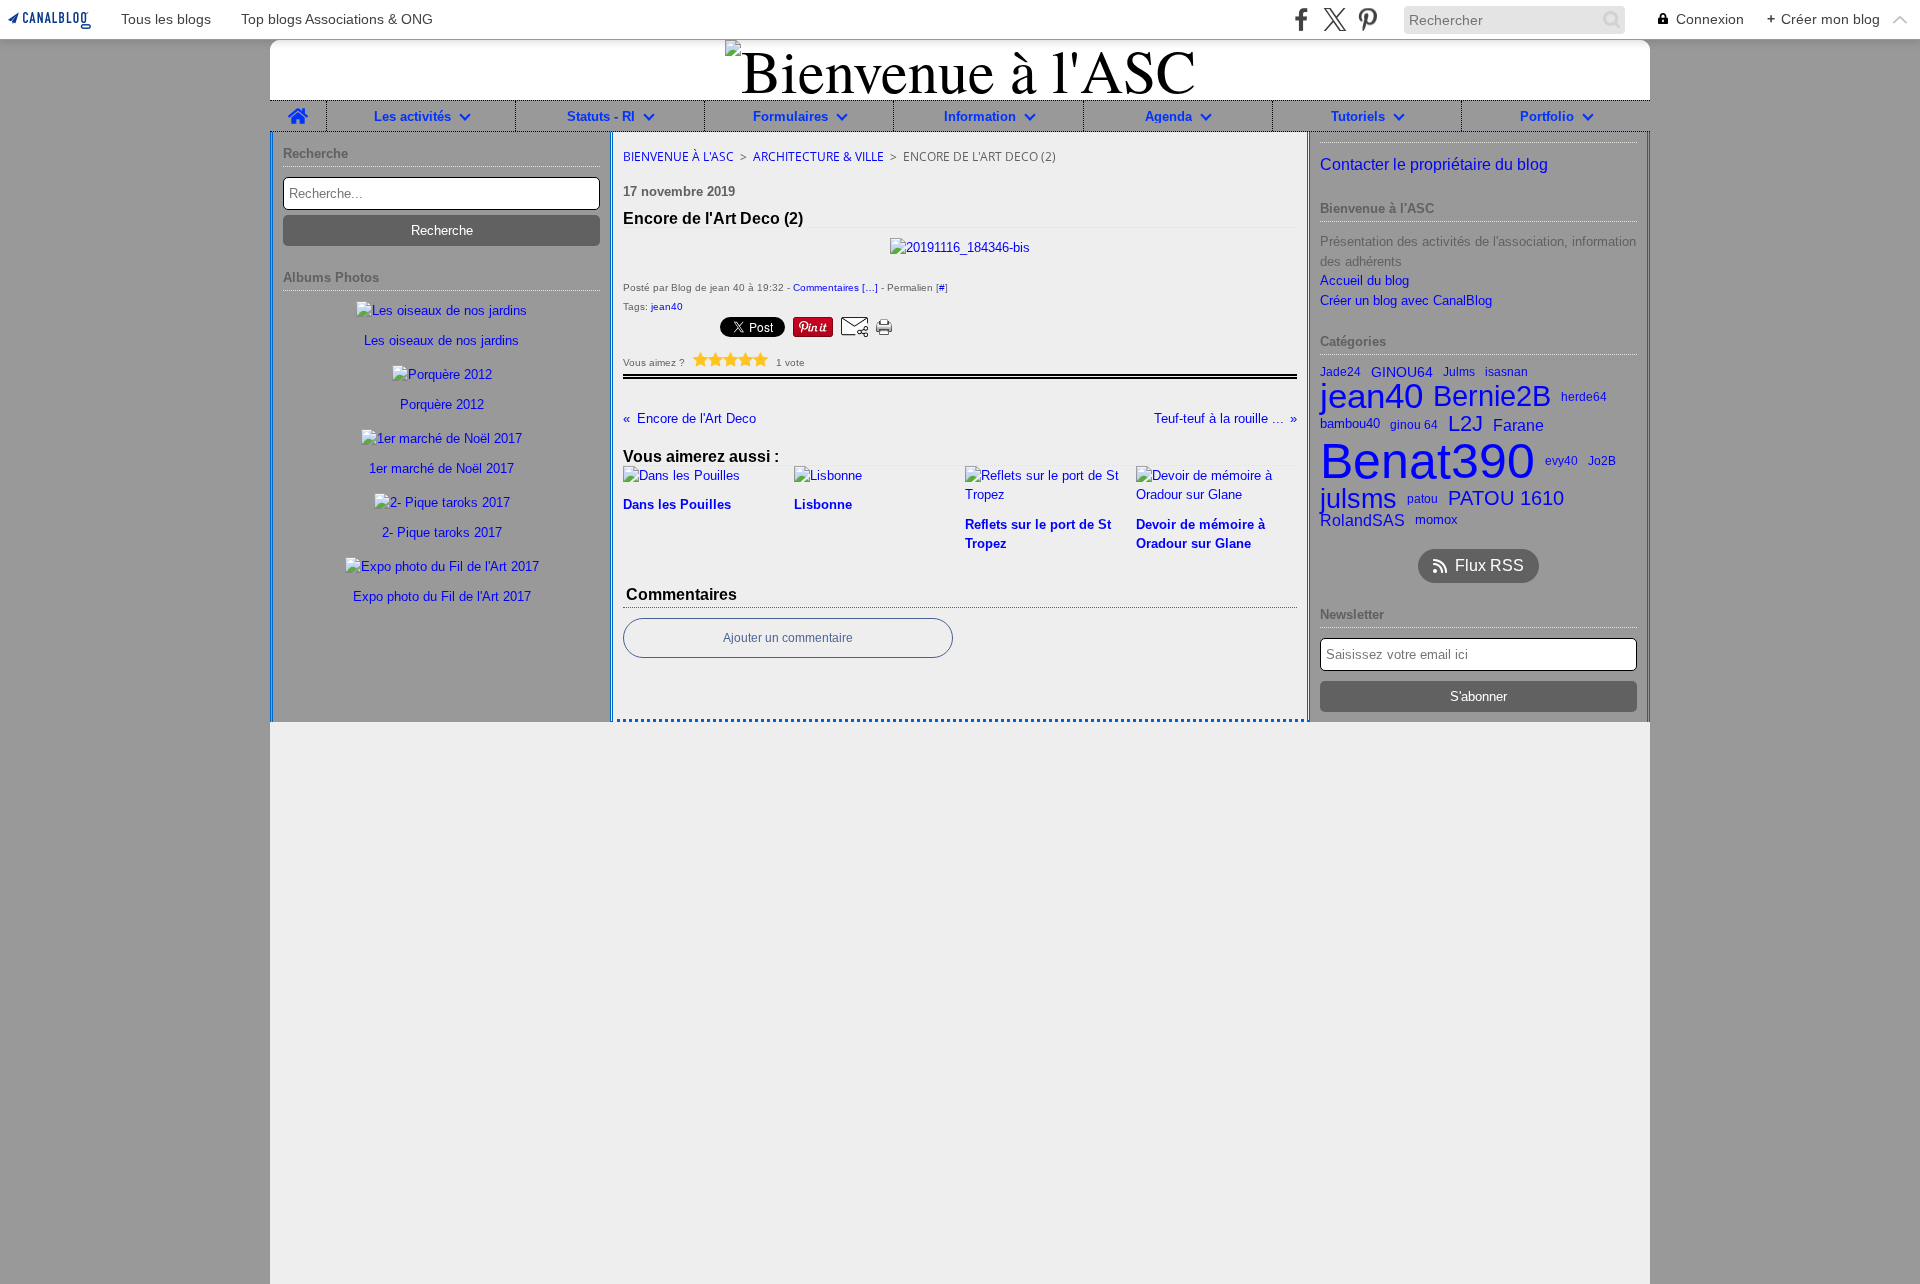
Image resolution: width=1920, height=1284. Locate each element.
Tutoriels (1358, 116)
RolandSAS (1362, 520)
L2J (1465, 425)
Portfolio (1547, 116)
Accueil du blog (1364, 280)
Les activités (412, 116)
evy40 (1561, 461)
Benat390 (1427, 461)
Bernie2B (1492, 396)
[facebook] (1301, 19)
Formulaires (790, 116)
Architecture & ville (818, 156)
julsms (1358, 499)
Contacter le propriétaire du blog (1434, 164)
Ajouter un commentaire (788, 638)
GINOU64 (1402, 372)
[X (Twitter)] (1334, 19)
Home (298, 108)
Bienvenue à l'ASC (678, 156)
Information (980, 116)
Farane (1518, 425)
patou (1422, 499)
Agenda (1168, 116)
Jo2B (1602, 461)
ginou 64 (1414, 425)
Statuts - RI (601, 116)
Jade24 (1340, 372)
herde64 (1584, 397)
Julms (1459, 372)
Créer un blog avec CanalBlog (1406, 300)
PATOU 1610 (1506, 499)
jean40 (1371, 396)
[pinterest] (1367, 19)
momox (1436, 520)
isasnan (1506, 372)
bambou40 (1350, 424)
